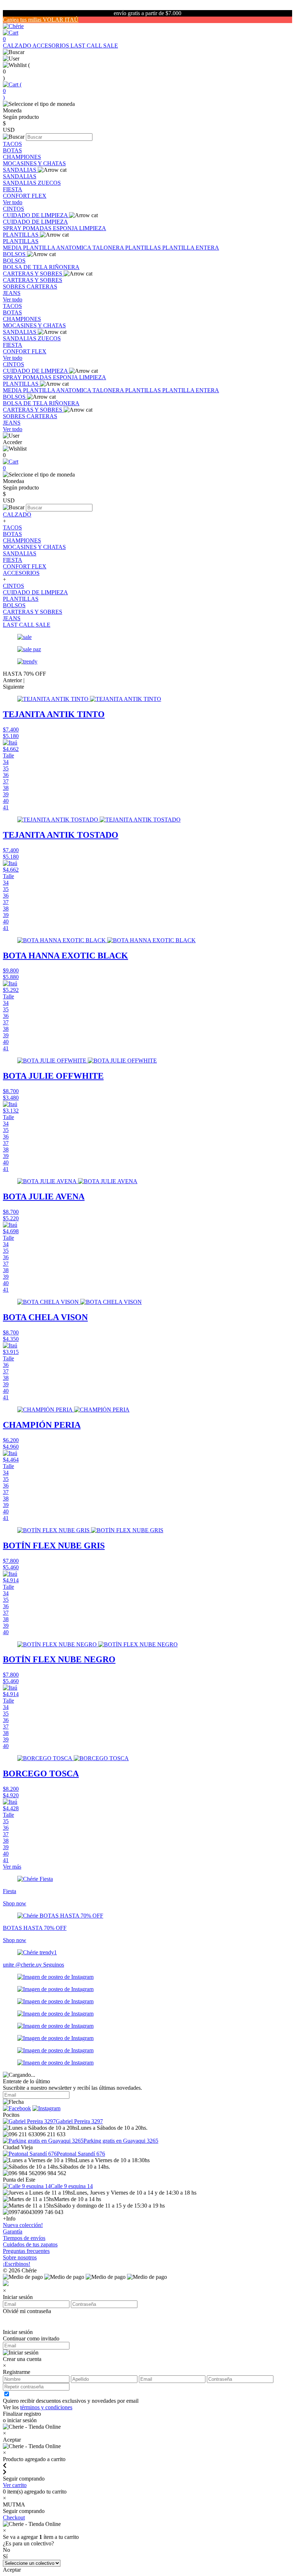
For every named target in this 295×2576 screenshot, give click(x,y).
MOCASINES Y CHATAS (34, 163)
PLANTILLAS (21, 235)
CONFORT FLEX (25, 196)
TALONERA (109, 248)
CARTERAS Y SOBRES (33, 274)
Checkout (14, 2517)
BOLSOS (15, 254)
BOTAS (12, 150)
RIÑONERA (64, 267)
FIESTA (13, 189)
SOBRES (15, 287)
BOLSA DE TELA (26, 267)
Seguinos (54, 1965)
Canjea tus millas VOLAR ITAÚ (41, 20)
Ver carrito (15, 2485)
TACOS (12, 144)
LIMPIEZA (93, 228)
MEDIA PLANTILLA (29, 248)
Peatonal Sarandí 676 (81, 2154)
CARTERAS (42, 287)
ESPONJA (66, 228)
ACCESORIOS (51, 46)
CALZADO (18, 46)
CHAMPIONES (22, 157)
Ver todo (13, 202)
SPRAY (13, 228)
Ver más (12, 1867)
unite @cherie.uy (23, 1965)
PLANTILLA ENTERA (191, 248)
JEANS (12, 293)
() (12, 91)
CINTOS (13, 209)
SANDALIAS (20, 170)
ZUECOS (49, 183)
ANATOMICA (74, 248)
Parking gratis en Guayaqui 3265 (121, 2141)
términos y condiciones (46, 2407)
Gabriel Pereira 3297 (79, 2121)
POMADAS (38, 228)
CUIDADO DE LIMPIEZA (36, 215)
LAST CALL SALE (94, 46)
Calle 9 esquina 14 (72, 2186)
